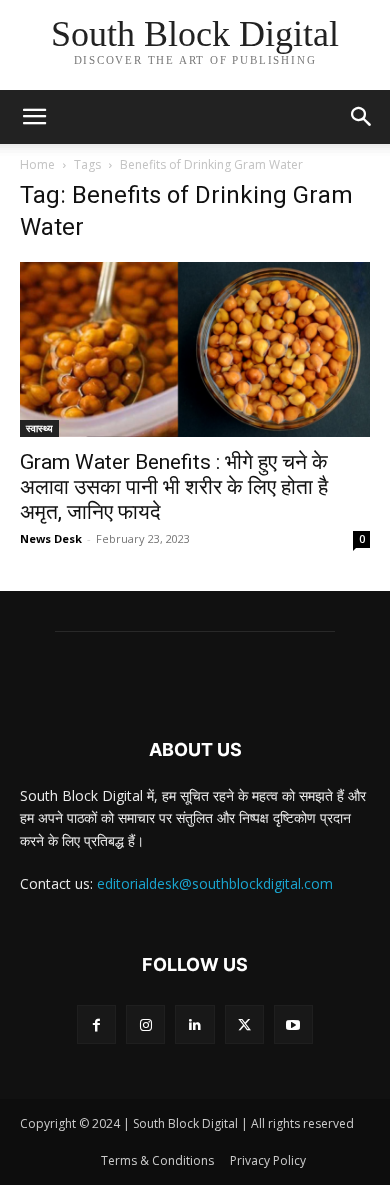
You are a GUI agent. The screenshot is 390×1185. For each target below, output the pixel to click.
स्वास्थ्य (39, 428)
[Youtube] (293, 1024)
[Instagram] (145, 1024)
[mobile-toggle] (34, 117)
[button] (362, 117)
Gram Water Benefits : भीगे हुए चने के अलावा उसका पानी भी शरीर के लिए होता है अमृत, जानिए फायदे (174, 487)
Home (37, 164)
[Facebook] (96, 1024)
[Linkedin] (194, 1024)
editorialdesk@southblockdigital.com (215, 883)
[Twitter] (244, 1024)
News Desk (51, 538)
